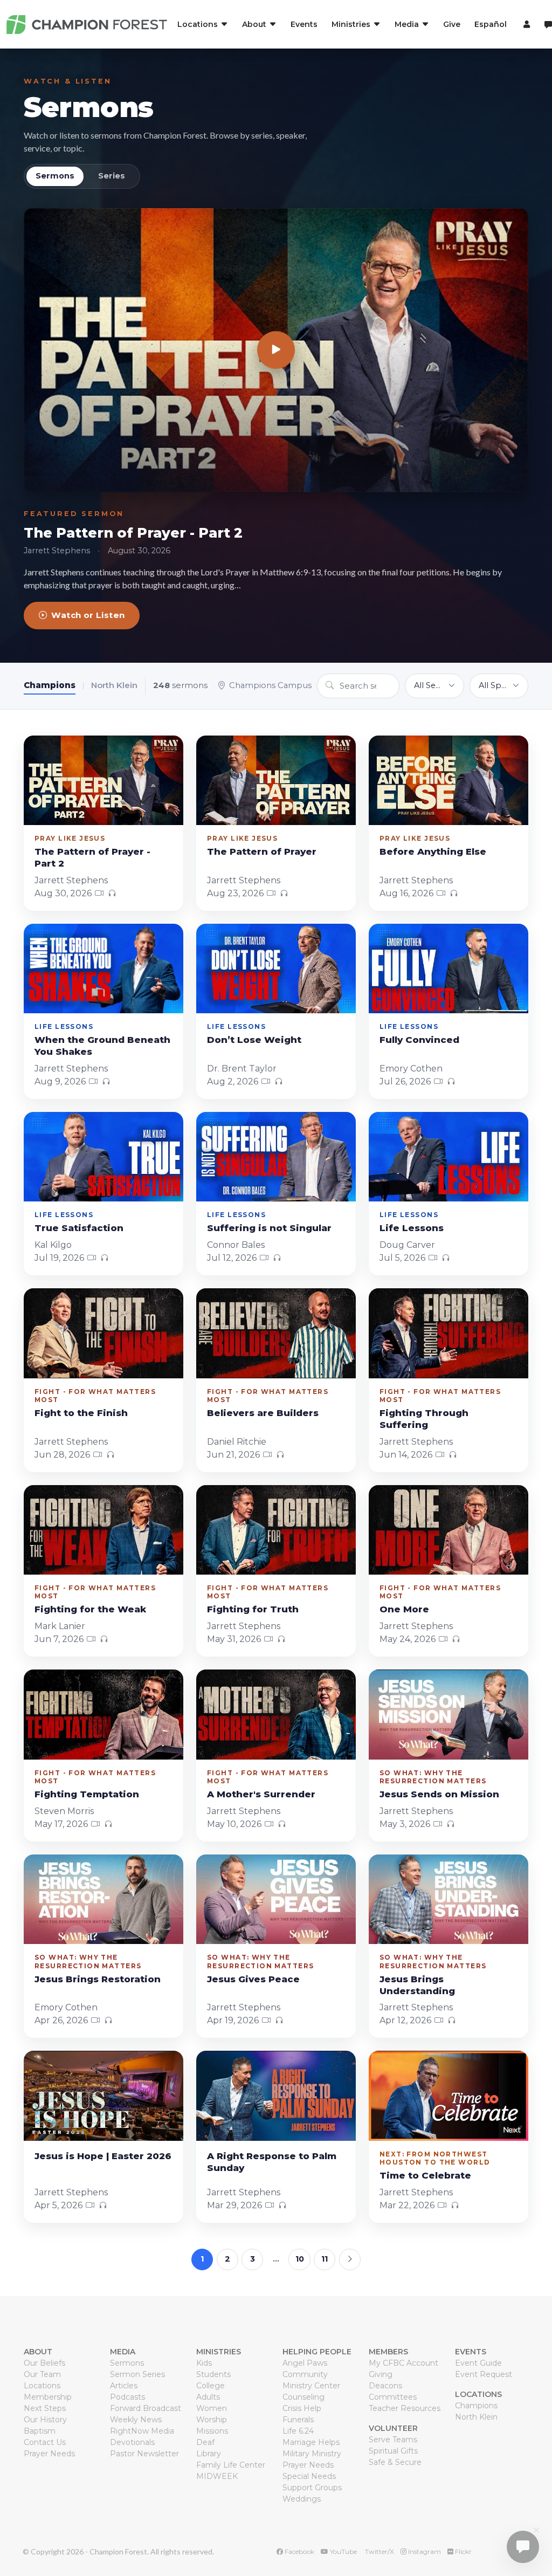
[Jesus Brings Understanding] (448, 1899)
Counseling (303, 2397)
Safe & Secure (395, 2462)
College (211, 2386)
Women (212, 2408)
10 (300, 2259)
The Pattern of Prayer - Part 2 (133, 533)
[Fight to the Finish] (103, 1333)
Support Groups (312, 2488)
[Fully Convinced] (448, 968)
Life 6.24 (298, 2431)
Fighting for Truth (253, 1609)
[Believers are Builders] (276, 1333)
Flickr (463, 2551)
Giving (381, 2374)
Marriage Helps (311, 2442)
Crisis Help (302, 2408)
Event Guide (478, 2363)
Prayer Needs (49, 2454)
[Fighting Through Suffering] (448, 1333)
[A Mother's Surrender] (276, 1714)
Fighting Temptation (87, 1794)
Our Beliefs (44, 2363)
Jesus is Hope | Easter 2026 (103, 2156)
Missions (212, 2431)
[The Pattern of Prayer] (276, 780)
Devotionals (132, 2442)
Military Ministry (312, 2454)
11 (325, 2259)
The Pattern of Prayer (262, 851)
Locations (42, 2386)
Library (209, 2454)
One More (404, 1609)
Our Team (42, 2374)
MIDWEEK (217, 2476)
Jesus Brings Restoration (98, 1979)
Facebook (299, 2551)
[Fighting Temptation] (103, 1714)
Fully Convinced (419, 1040)
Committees (393, 2397)
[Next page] (350, 2259)
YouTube (343, 2551)
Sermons (89, 107)
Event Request (484, 2374)
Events (304, 24)
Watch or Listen (88, 615)
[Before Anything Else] (448, 780)
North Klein (114, 685)
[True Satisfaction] (103, 1157)
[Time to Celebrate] (448, 2096)
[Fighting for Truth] (276, 1530)
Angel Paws (305, 2363)
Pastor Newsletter (144, 2454)
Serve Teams (393, 2440)
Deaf (205, 2442)
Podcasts (127, 2397)
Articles (124, 2386)
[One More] (448, 1530)
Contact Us (45, 2442)
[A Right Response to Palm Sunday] (276, 2096)
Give (452, 24)
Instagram (424, 2551)
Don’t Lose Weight (254, 1040)
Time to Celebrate (425, 2175)
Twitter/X (379, 2551)
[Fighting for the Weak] (103, 1530)
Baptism (40, 2431)
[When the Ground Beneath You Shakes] (103, 968)
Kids (204, 2363)
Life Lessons (412, 1228)
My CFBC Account (403, 2363)
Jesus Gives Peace (253, 1979)
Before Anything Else (433, 851)
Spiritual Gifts (393, 2451)
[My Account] (525, 24)
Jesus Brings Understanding (417, 1985)
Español (491, 24)
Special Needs (309, 2476)
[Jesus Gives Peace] (276, 1899)
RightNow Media (142, 2431)
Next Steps (45, 2408)
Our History (45, 2420)
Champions (50, 685)
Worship (212, 2420)
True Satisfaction (79, 1228)
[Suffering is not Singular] (276, 1157)
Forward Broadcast (146, 2408)
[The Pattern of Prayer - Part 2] (276, 350)
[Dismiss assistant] (536, 2530)
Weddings (302, 2499)
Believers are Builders (263, 1413)
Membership (48, 2397)
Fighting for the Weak (90, 1609)
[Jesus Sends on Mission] (448, 1714)
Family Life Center (231, 2465)
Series (112, 176)
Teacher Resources (405, 2408)
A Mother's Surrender (261, 1794)
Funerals (298, 2420)
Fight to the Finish (81, 1413)
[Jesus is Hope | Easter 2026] (103, 2096)
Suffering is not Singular (269, 1228)
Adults (208, 2397)
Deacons (385, 2386)
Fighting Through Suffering (424, 1419)
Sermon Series (137, 2374)
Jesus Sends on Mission (439, 1794)
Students (213, 2374)
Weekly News (136, 2420)
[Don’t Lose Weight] (276, 968)
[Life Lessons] (448, 1157)
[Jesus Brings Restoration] (103, 1899)
